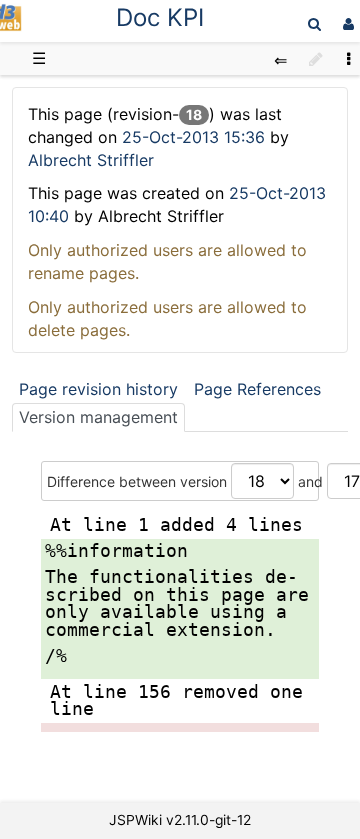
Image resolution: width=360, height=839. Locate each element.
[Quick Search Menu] (314, 23)
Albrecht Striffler (91, 160)
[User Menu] (346, 23)
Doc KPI (160, 17)
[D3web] (11, 25)
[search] (314, 23)
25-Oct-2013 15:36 (196, 137)
